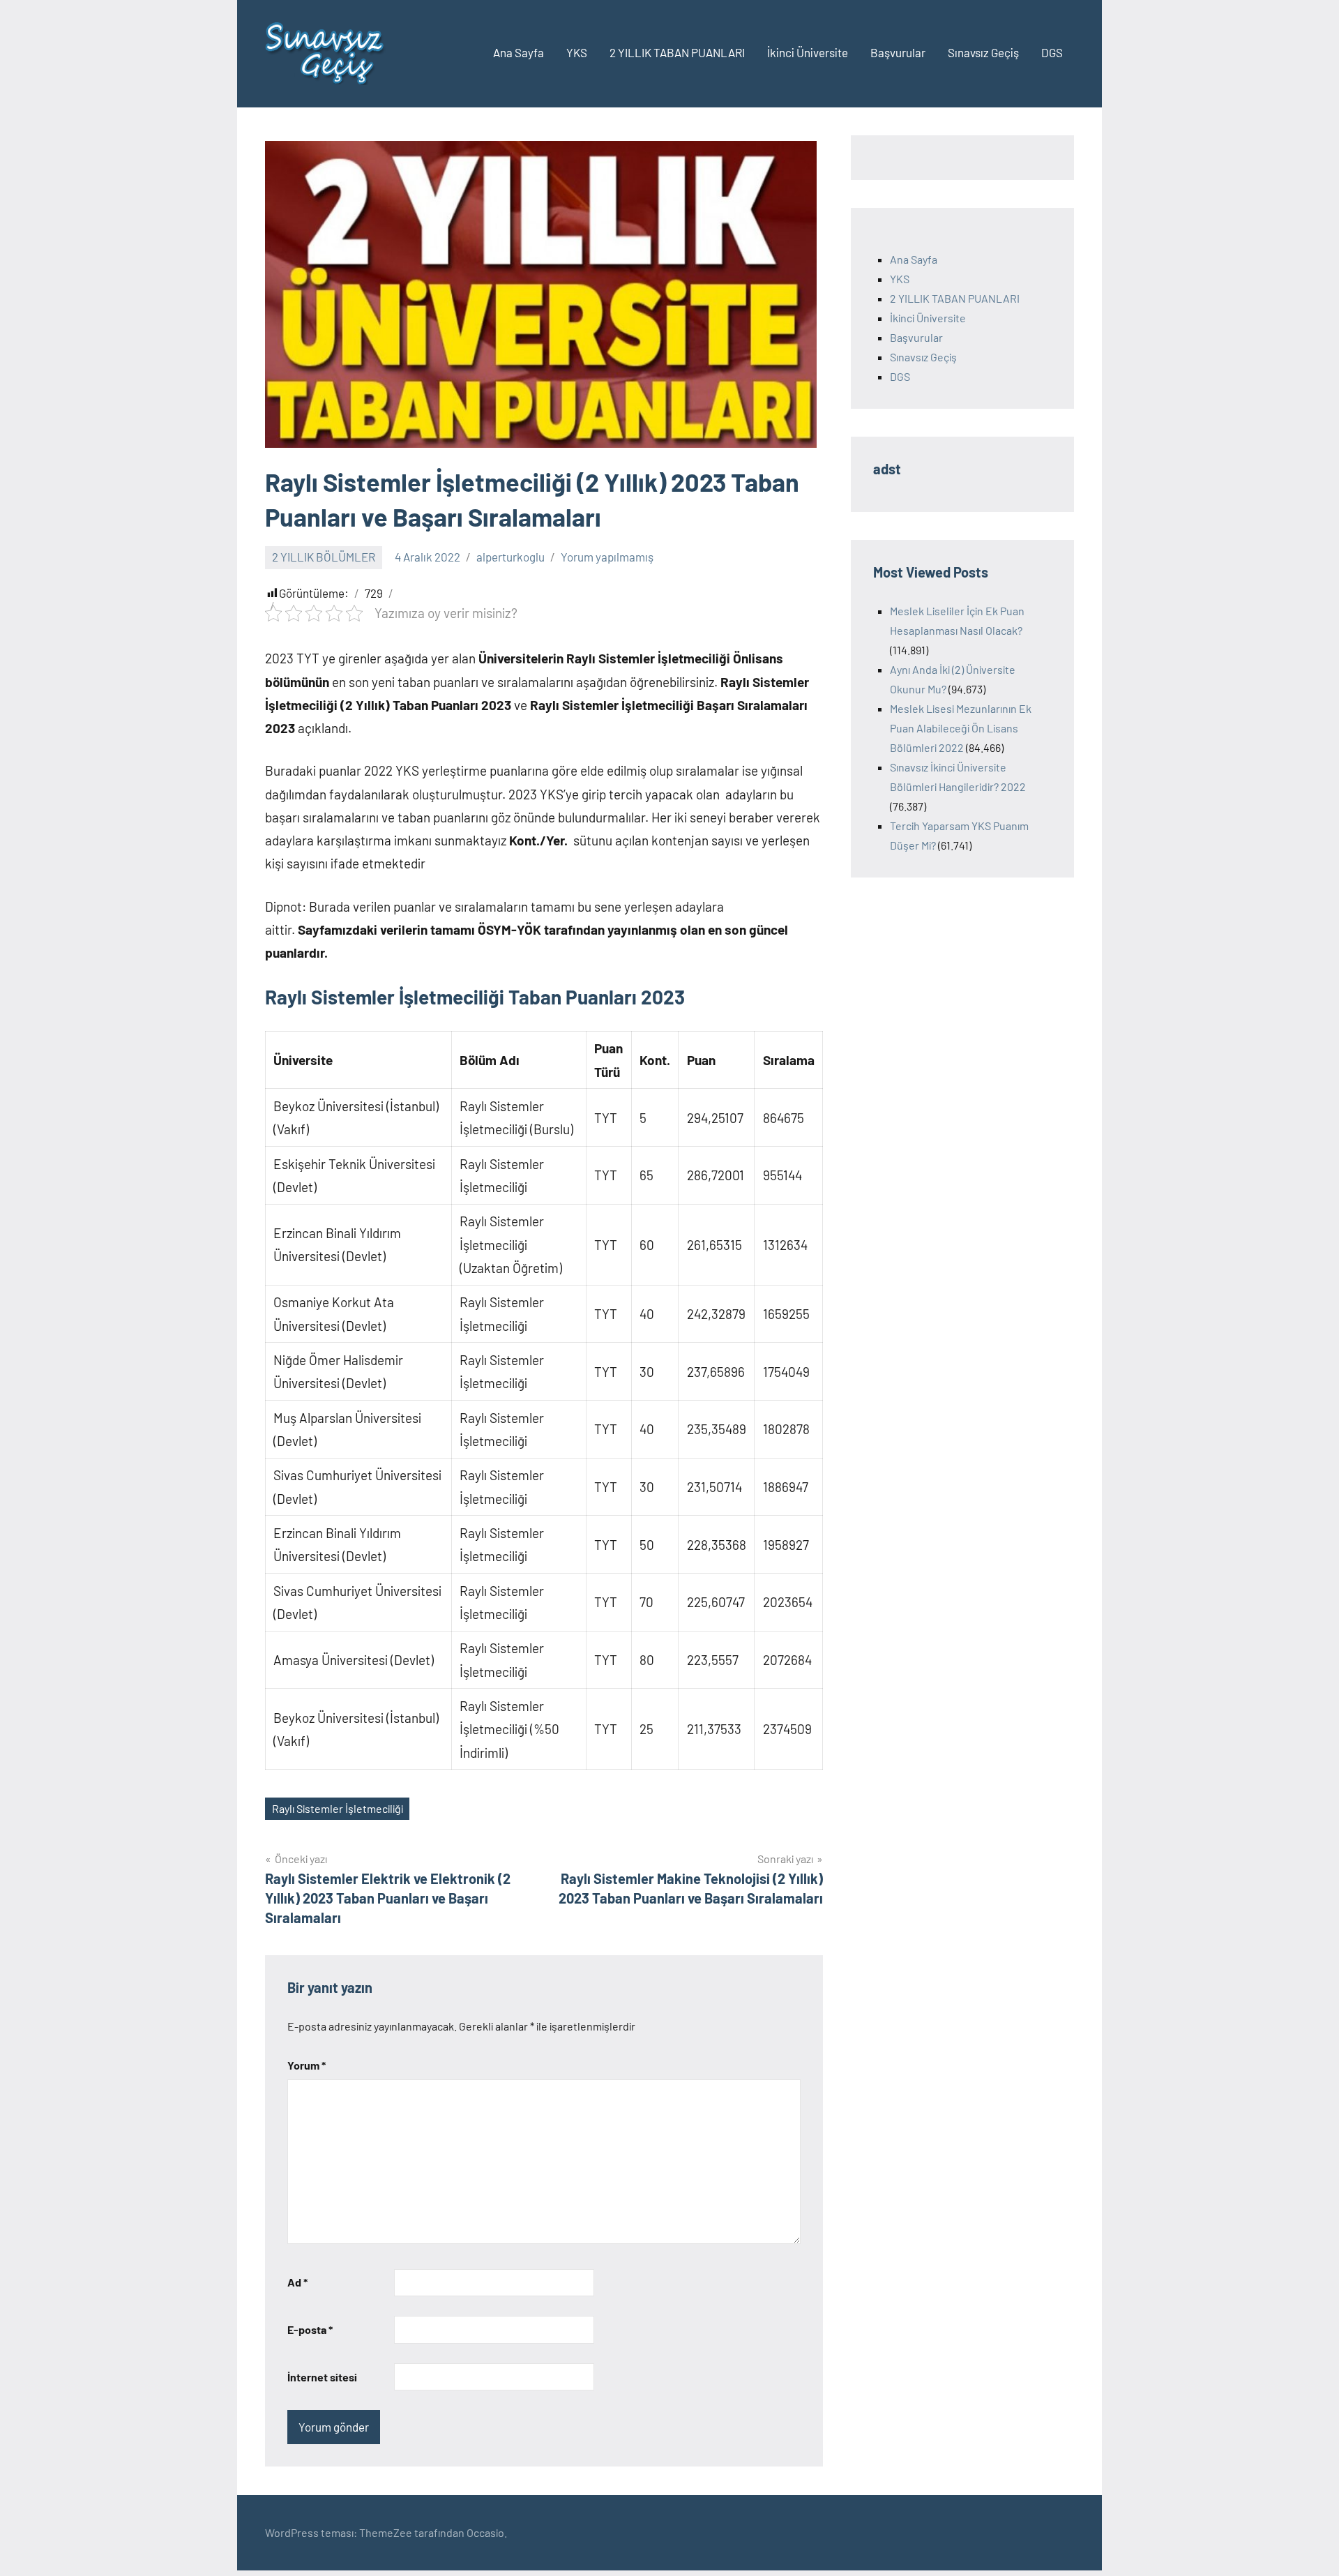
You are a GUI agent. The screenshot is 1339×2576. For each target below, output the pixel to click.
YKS (577, 52)
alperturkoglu (510, 557)
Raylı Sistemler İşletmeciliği (338, 1808)
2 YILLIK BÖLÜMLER (324, 557)
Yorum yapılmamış (607, 557)
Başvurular (898, 52)
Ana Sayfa (519, 52)
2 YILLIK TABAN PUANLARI (677, 52)
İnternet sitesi (322, 2377)
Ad (297, 2282)
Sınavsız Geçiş (983, 52)
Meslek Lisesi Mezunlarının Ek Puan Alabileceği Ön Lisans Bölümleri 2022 (961, 728)
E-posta (310, 2329)
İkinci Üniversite (808, 52)
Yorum (307, 2065)
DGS (1052, 52)
